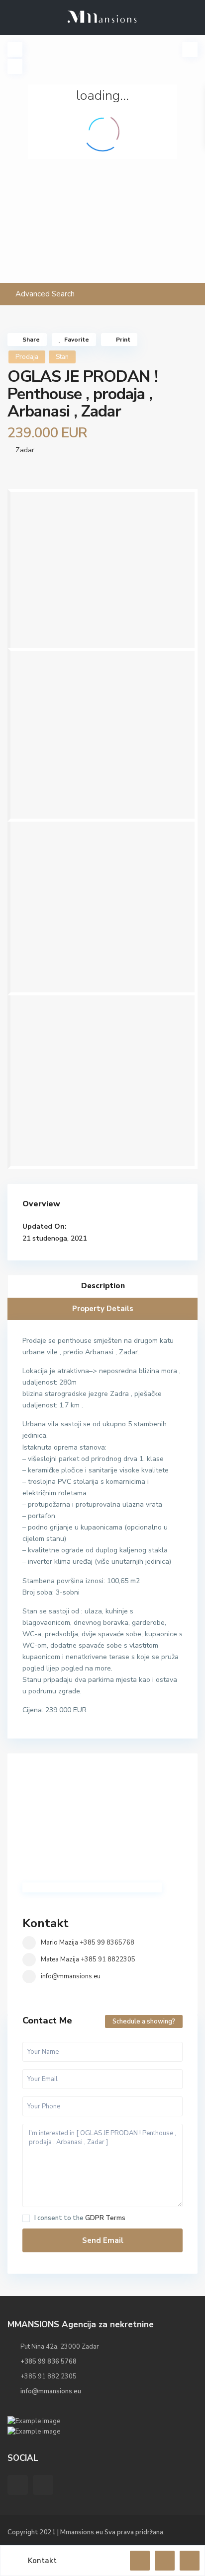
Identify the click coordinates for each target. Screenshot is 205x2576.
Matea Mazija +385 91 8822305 (88, 1959)
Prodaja (27, 357)
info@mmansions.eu (71, 1976)
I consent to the (80, 2218)
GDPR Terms (105, 2218)
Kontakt (46, 1923)
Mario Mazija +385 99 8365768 (88, 1943)
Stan (62, 357)
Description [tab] (103, 1286)
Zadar (25, 450)
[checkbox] (26, 2218)
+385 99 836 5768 (49, 2362)
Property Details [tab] (103, 1309)
